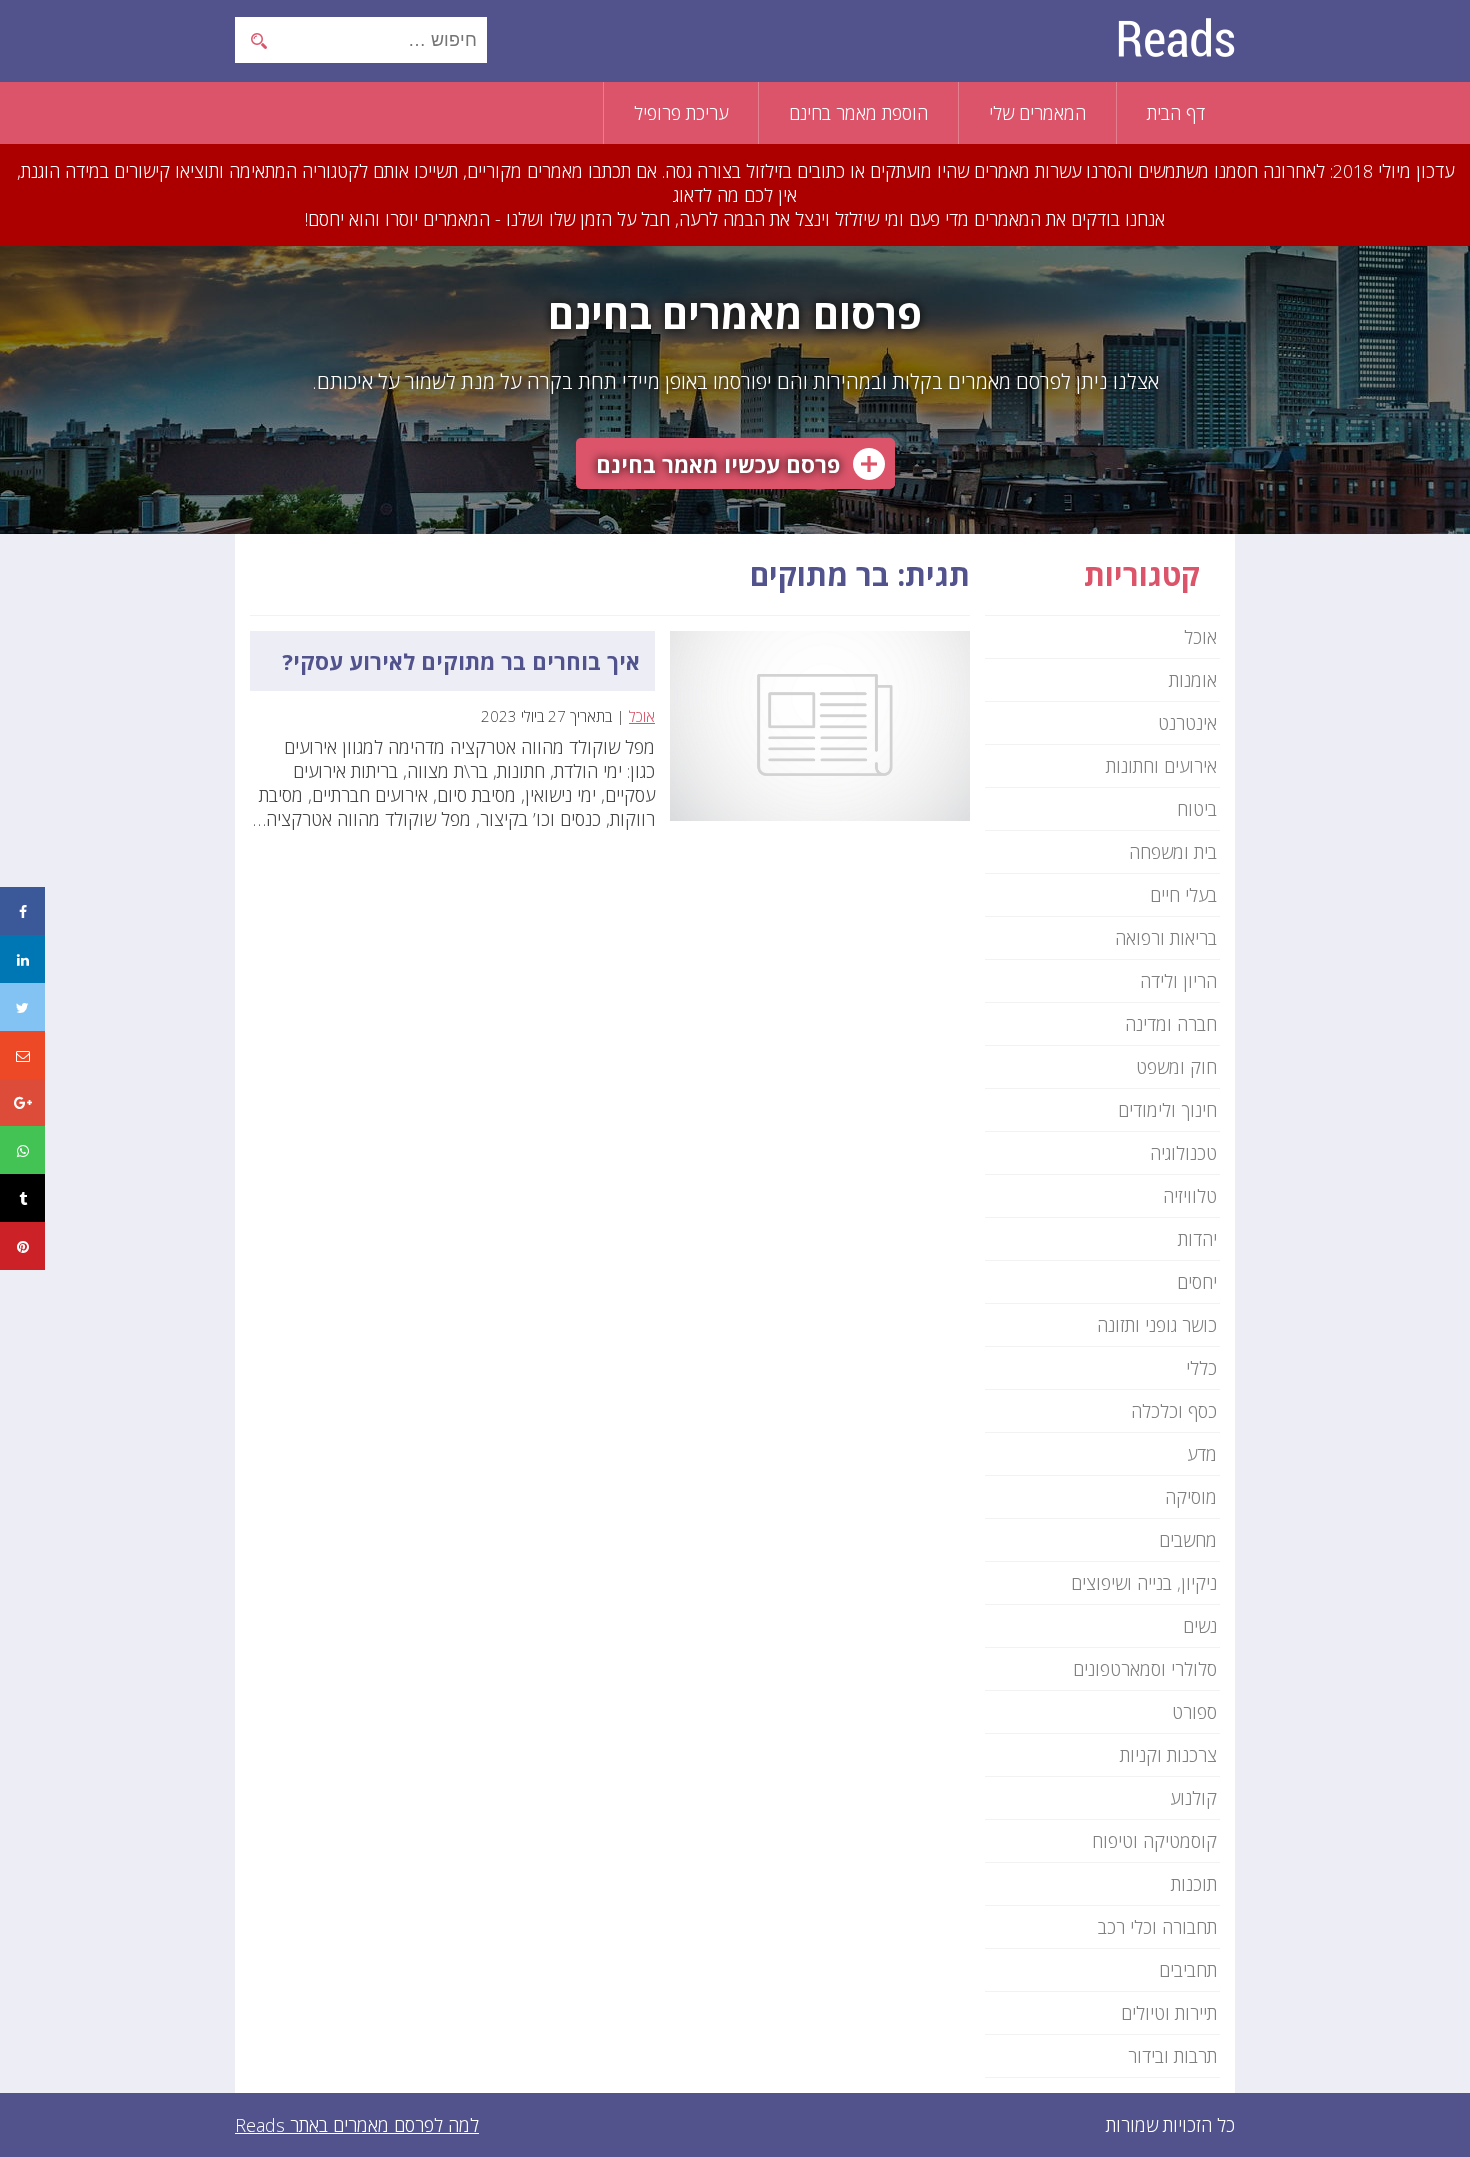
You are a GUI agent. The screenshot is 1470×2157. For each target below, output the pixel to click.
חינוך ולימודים (1167, 1110)
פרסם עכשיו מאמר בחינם (718, 464)
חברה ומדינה (1171, 1024)
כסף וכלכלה (1174, 1411)
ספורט (1194, 1712)
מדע (1202, 1454)
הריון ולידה (1178, 981)
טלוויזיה (1190, 1196)
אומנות (1193, 680)
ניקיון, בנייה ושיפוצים (1144, 1583)
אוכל (642, 716)
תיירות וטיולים (1169, 2013)
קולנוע (1193, 1798)
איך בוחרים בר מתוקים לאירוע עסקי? (461, 661)
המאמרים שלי (1037, 113)
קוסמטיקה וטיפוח (1154, 1841)
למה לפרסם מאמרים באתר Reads (357, 2125)
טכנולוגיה (1183, 1153)
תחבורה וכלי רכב (1157, 1927)
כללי (1201, 1368)
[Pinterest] (22, 1246)
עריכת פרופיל (681, 113)
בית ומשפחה (1173, 852)
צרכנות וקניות (1168, 1755)
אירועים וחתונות (1161, 766)
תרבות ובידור (1172, 2056)
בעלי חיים (1183, 895)
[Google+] (22, 1103)
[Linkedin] (22, 959)
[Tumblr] (22, 1198)
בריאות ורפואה (1166, 938)
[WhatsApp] (22, 1150)
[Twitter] (22, 1007)
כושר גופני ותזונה (1157, 1325)
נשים (1200, 1626)
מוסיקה (1191, 1497)
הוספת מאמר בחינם (858, 113)
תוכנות (1194, 1884)
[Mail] (22, 1055)
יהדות (1197, 1239)
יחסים (1197, 1282)
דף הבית (1176, 113)
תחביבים (1188, 1970)
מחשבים (1188, 1540)
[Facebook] (22, 911)
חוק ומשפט (1176, 1067)
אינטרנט (1187, 723)
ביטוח (1197, 809)
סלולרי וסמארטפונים (1145, 1669)
